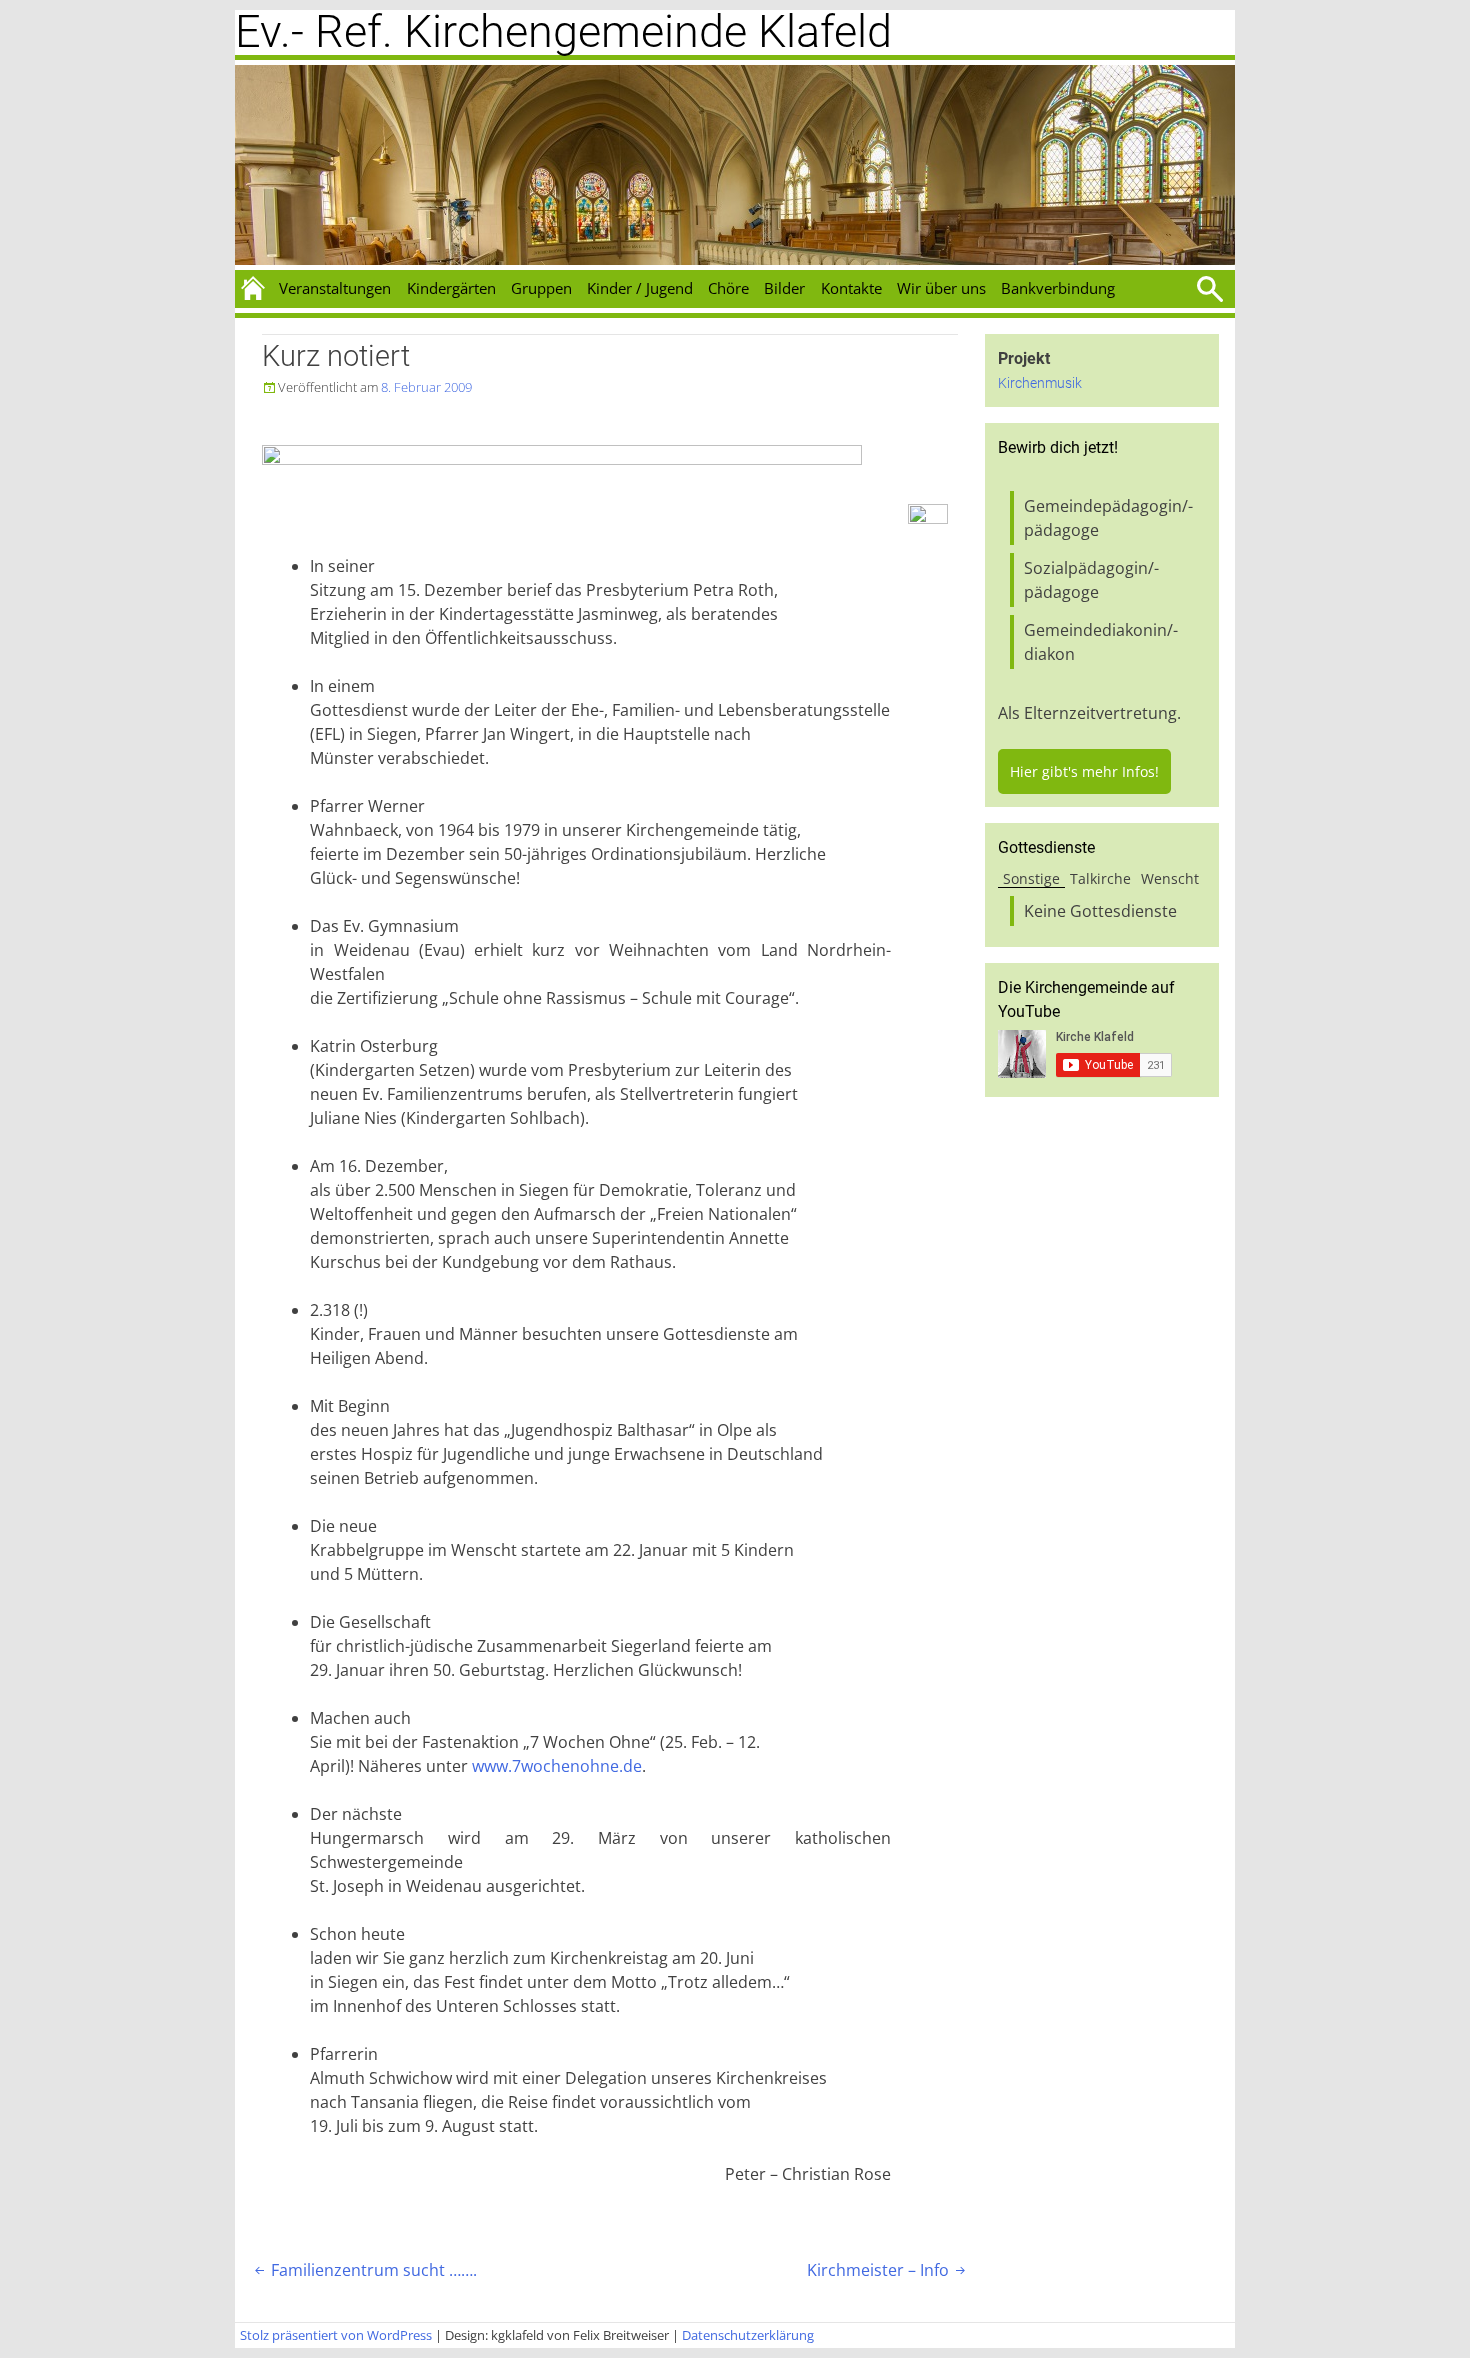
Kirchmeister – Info (888, 2270)
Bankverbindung (1058, 288)
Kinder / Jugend (640, 288)
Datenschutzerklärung (748, 2335)
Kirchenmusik (1040, 383)
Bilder (784, 288)
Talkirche (1100, 878)
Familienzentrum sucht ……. (364, 2270)
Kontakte (851, 288)
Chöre (728, 288)
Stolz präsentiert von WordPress (336, 2335)
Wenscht (1170, 878)
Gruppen (541, 288)
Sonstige (1031, 878)
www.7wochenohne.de (557, 1766)
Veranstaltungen (335, 288)
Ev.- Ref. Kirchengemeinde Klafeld (563, 31)
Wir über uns (941, 288)
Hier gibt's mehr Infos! (1084, 771)
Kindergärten (451, 288)
